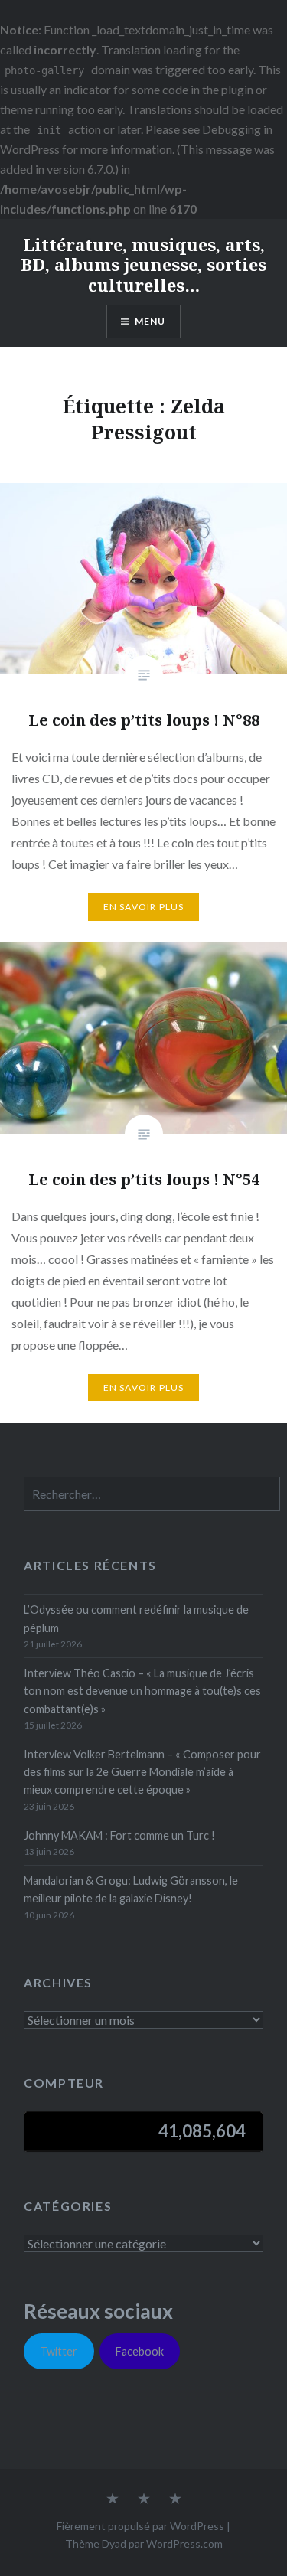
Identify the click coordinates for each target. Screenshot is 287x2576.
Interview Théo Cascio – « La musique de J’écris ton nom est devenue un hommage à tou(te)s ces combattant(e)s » (142, 1691)
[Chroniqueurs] (144, 2499)
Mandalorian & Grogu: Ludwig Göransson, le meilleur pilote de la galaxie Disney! (131, 1889)
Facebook (140, 2351)
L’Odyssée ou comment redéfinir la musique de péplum (136, 1618)
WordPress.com (184, 2543)
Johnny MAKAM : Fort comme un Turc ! (119, 1835)
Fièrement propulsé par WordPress (140, 2526)
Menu (150, 321)
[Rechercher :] (152, 1495)
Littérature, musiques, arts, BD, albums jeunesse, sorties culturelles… (143, 264)
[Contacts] (113, 2499)
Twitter (59, 2351)
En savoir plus (144, 907)
